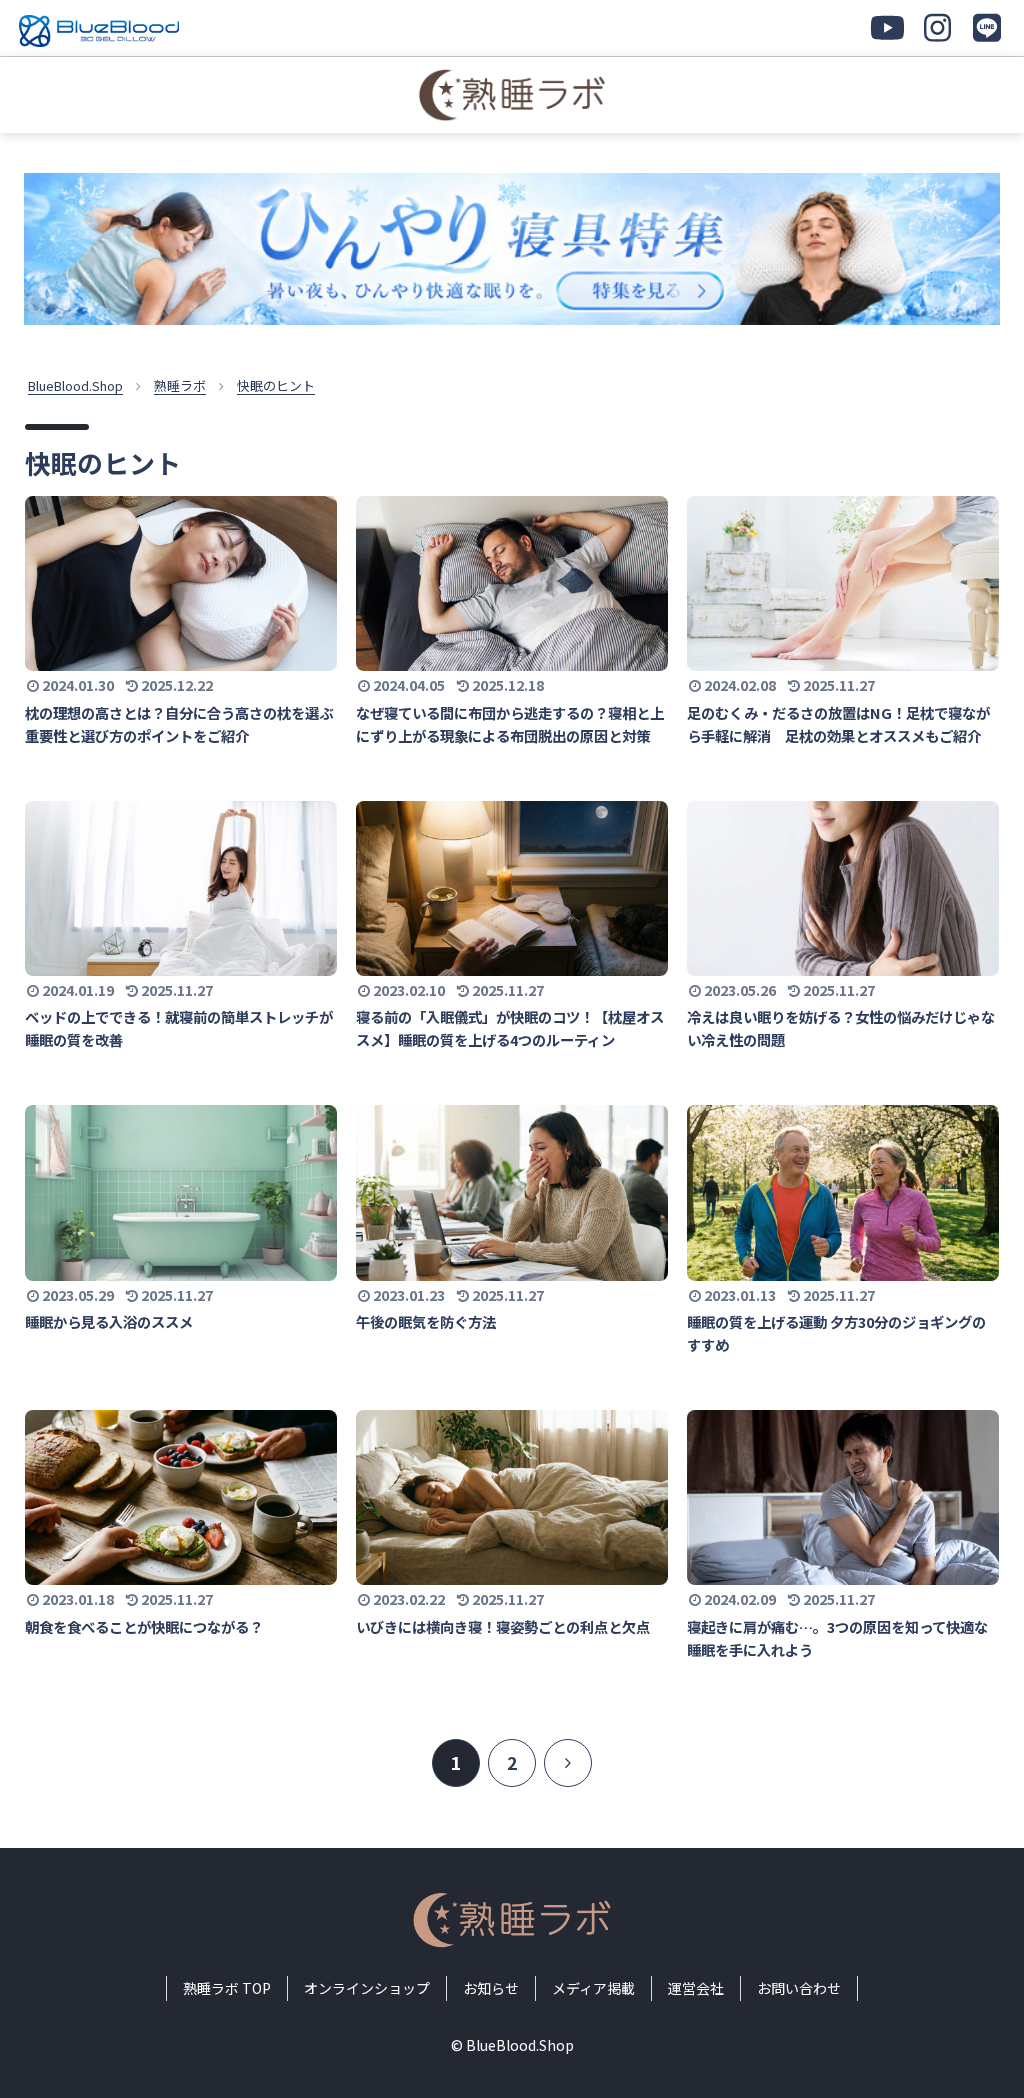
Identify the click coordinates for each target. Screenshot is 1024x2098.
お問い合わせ (799, 1988)
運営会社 (696, 1988)
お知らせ (491, 1988)
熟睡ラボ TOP (227, 1988)
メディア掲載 (593, 1988)
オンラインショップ (367, 1988)
